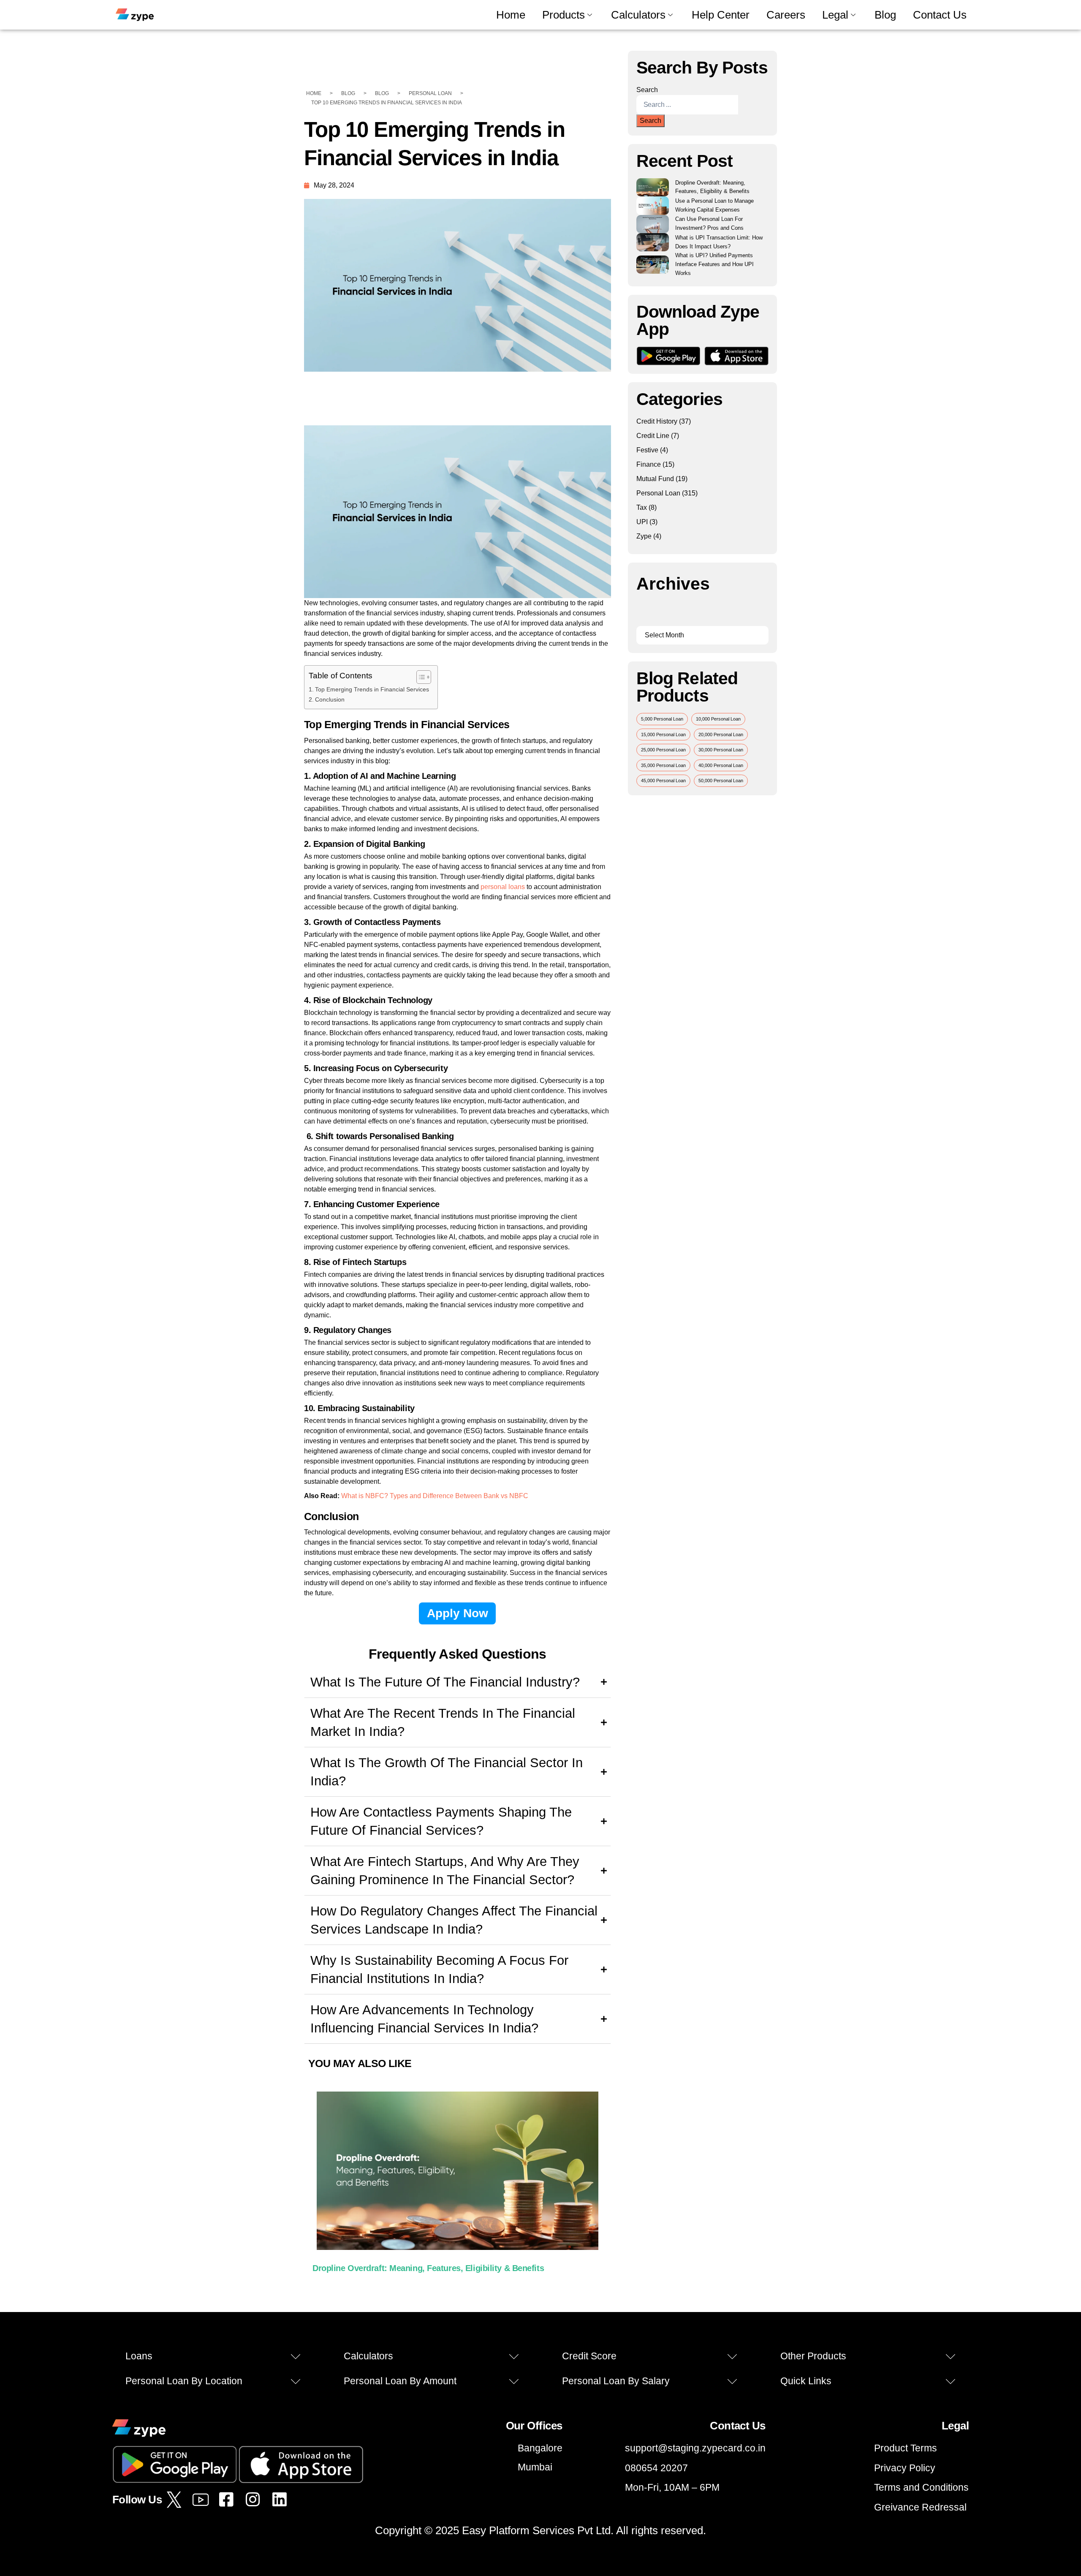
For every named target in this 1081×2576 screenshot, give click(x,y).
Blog (885, 15)
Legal (835, 15)
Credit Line (653, 436)
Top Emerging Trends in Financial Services (372, 689)
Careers (786, 15)
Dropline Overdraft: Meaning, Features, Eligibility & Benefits (428, 2268)
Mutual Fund (655, 479)
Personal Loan (658, 493)
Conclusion (330, 699)
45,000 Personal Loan (663, 781)
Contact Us (940, 15)
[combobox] (687, 105)
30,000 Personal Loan (721, 750)
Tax (642, 507)
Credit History (657, 421)
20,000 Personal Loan (721, 734)
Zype (644, 536)
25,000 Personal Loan (663, 750)
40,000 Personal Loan (721, 765)
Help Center (721, 15)
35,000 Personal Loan (663, 765)
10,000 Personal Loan (718, 719)
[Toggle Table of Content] (420, 677)
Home (511, 15)
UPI (642, 522)
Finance (649, 464)
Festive (647, 450)
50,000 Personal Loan (721, 781)
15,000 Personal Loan (663, 734)
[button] (213, 2356)
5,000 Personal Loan (662, 719)
